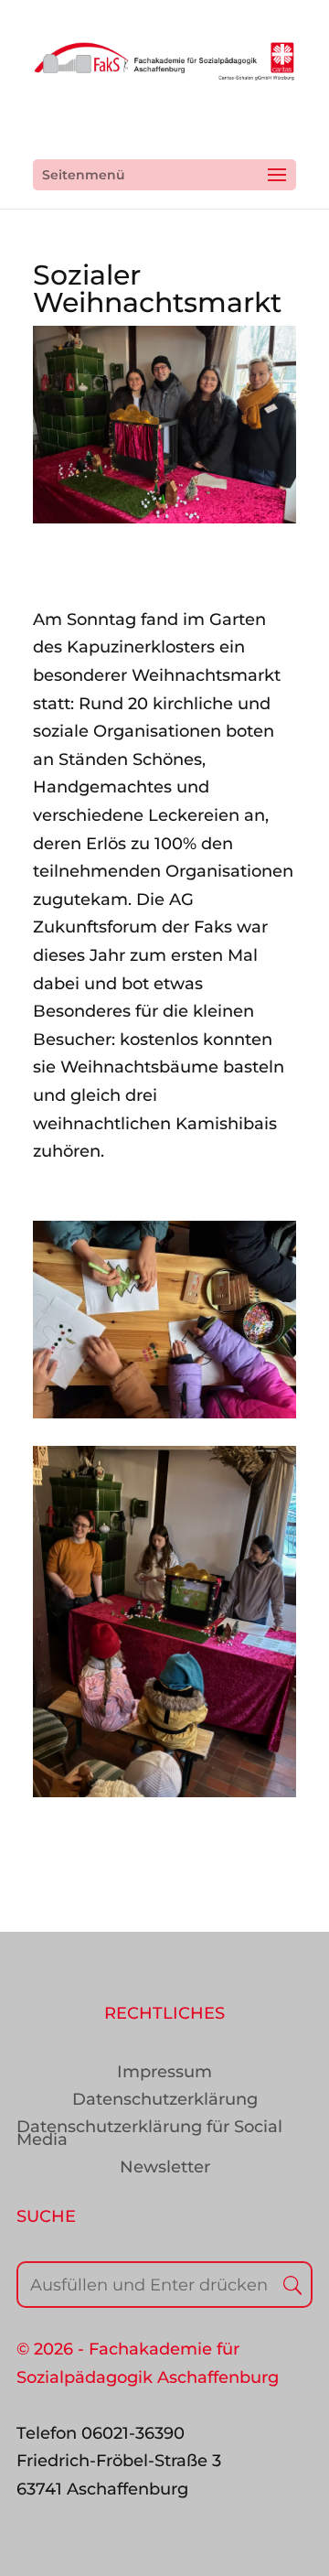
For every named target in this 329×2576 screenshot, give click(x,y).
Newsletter (165, 2169)
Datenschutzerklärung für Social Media (149, 2135)
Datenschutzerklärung (165, 2101)
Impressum (164, 2074)
